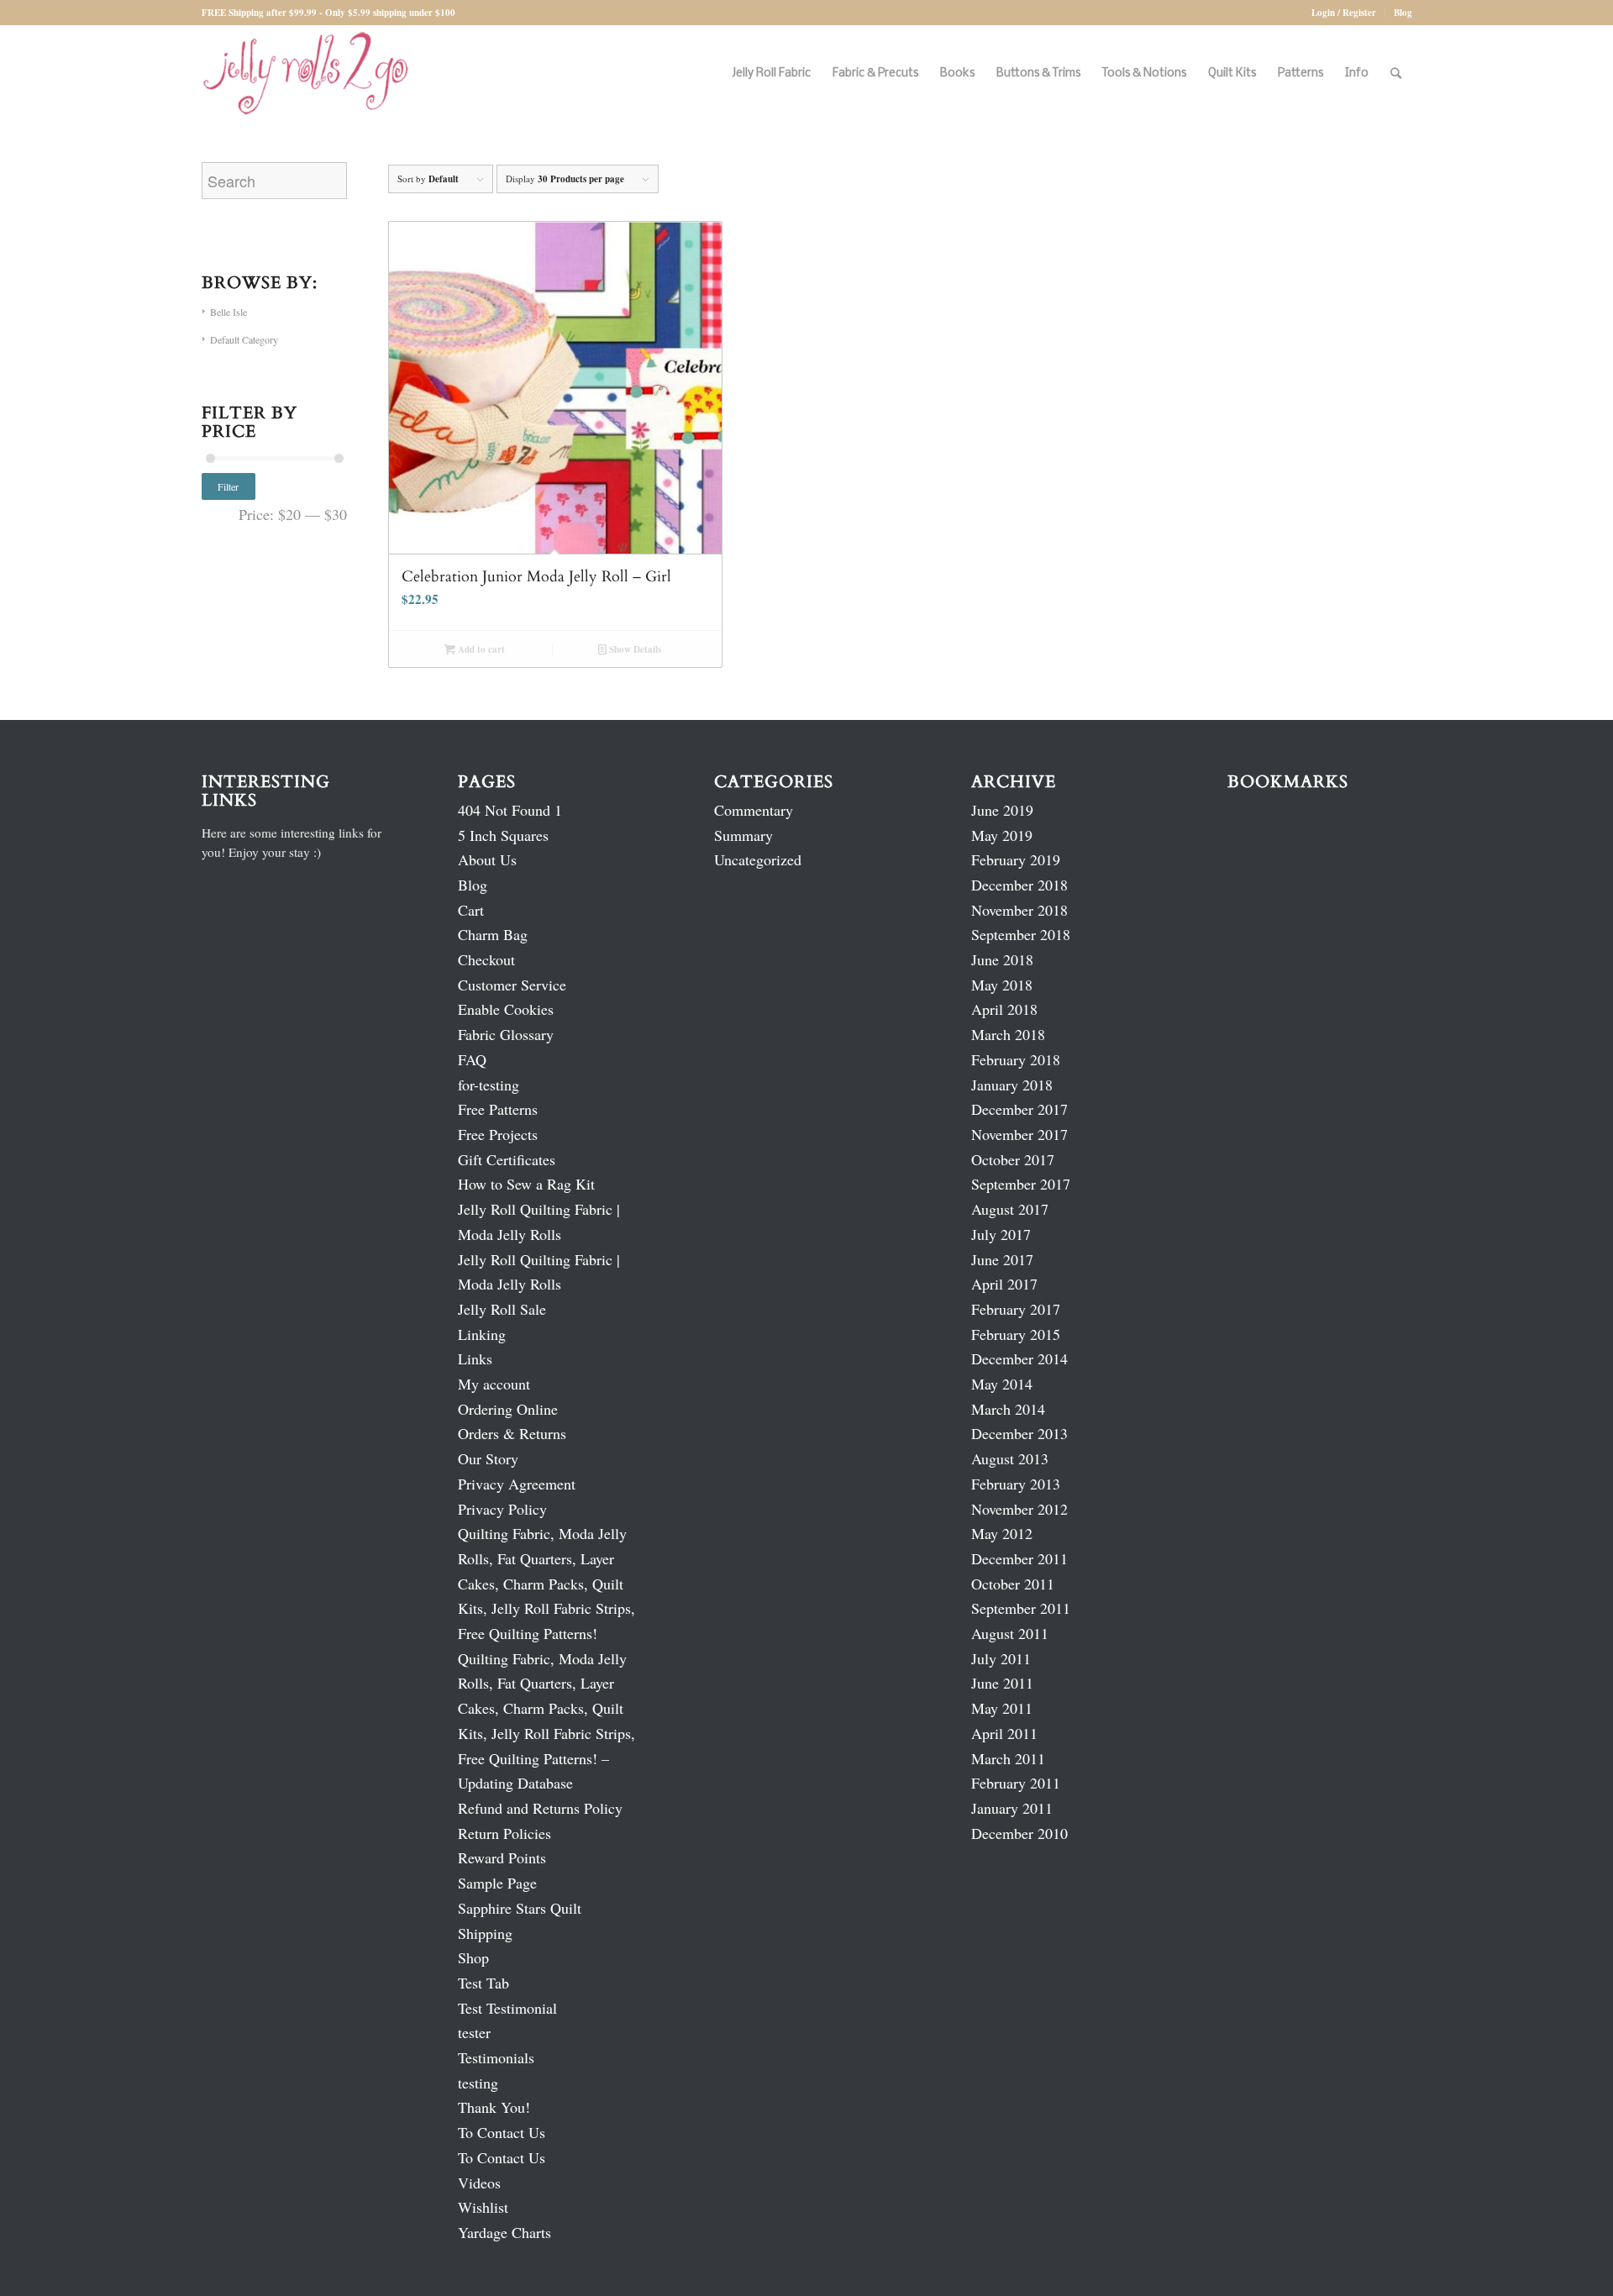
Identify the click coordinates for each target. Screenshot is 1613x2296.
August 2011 (1010, 1633)
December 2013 (1019, 1433)
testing (478, 2083)
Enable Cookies (506, 1009)
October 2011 (1013, 1584)
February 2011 (1016, 1783)
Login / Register (1344, 13)
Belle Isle (229, 312)
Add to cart (480, 649)
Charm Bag (493, 934)
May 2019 (1002, 835)
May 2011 (1002, 1708)
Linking (482, 1334)
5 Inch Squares (503, 835)
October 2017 (1013, 1159)
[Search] (1396, 74)
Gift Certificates (507, 1159)
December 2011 (1019, 1558)
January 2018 (1012, 1085)
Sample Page (497, 1883)
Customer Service (512, 985)
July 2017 (1001, 1234)
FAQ (472, 1059)
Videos (479, 2183)
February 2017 (1016, 1309)
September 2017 (1021, 1184)
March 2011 (1008, 1758)
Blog (1403, 13)
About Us (487, 859)
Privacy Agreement (517, 1484)
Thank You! (494, 2107)
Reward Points (502, 1857)
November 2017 (1019, 1134)
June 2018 (1002, 959)
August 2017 (1010, 1209)
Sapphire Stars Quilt (520, 1908)
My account (494, 1384)
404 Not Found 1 (510, 810)
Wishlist (483, 2207)
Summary (743, 835)
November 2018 (1019, 910)
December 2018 (1019, 885)
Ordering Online (508, 1409)
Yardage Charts (504, 2232)
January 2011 (1012, 1808)
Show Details (634, 649)
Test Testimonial (507, 2008)
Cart (471, 910)
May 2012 (1002, 1533)
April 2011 (1004, 1733)
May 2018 (1002, 985)
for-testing (489, 1085)
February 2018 (1016, 1059)
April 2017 (1004, 1284)
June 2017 (1002, 1259)
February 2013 (1016, 1484)
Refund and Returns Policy (540, 1808)
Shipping (485, 1933)
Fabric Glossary (506, 1034)
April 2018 (1004, 1009)
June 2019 (1002, 810)
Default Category (244, 339)
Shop (473, 1957)
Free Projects (498, 1134)
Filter (228, 486)
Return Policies (504, 1833)
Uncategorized (758, 859)
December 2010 (1019, 1833)
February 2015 (1016, 1334)
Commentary (754, 810)
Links (475, 1358)
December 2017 (1019, 1109)
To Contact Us (502, 2132)
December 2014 (1019, 1358)
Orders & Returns (512, 1433)
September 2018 (1021, 934)
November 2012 (1019, 1509)
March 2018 (1008, 1034)
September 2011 (1021, 1608)
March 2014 (1008, 1409)
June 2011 (1002, 1683)
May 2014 (1002, 1384)
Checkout (486, 959)
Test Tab (483, 1983)
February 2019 (1016, 859)
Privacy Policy (502, 1509)
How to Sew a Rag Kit (526, 1184)
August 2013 (1010, 1458)
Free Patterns (498, 1109)
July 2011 (1001, 1658)
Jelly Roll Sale (502, 1309)
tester (474, 2032)
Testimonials (496, 2057)
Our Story (488, 1458)
